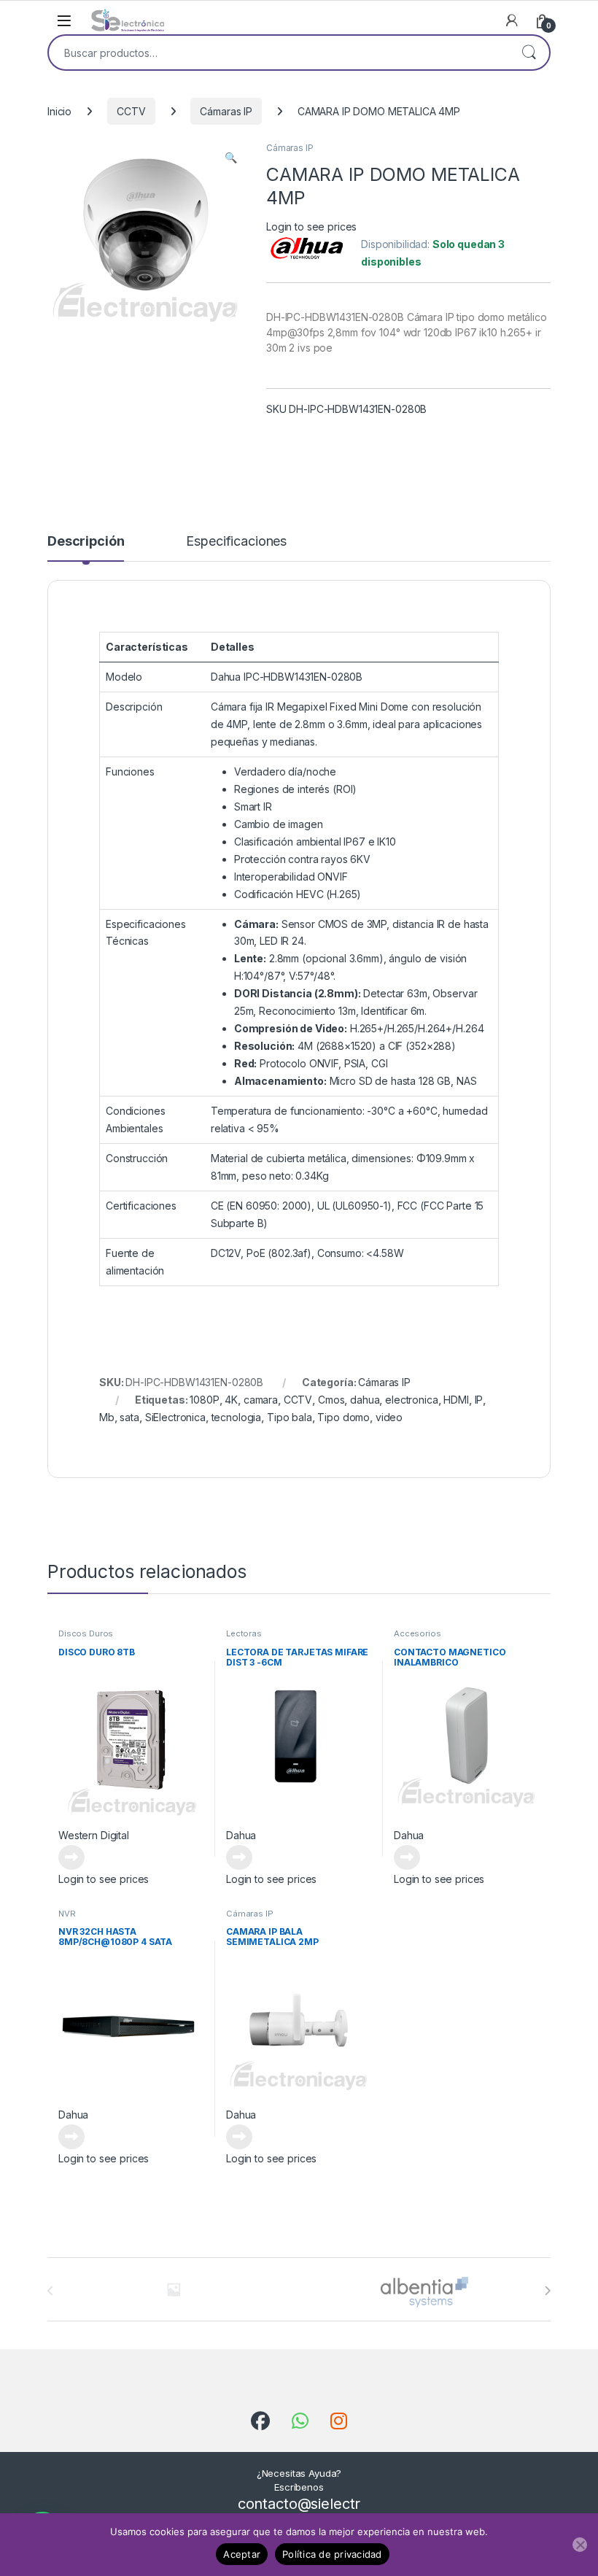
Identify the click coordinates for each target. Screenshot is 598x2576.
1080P (204, 1400)
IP (479, 1400)
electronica (411, 1400)
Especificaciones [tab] (236, 542)
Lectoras (244, 1633)
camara (261, 1400)
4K (231, 1400)
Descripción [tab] (86, 542)
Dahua (241, 1835)
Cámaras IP (226, 111)
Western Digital (94, 1835)
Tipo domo (343, 1417)
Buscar (529, 53)
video (389, 1417)
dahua (365, 1400)
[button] (231, 158)
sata (129, 1417)
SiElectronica (175, 1417)
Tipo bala (290, 1417)
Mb (107, 1417)
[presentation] (547, 2291)
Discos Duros (86, 1633)
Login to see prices (311, 227)
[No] (580, 2545)
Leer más (71, 1857)
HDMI (456, 1400)
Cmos (331, 1400)
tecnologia (237, 1417)
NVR (67, 1914)
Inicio (59, 111)
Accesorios (418, 1633)
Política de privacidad (332, 2554)
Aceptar (242, 2554)
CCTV (131, 111)
